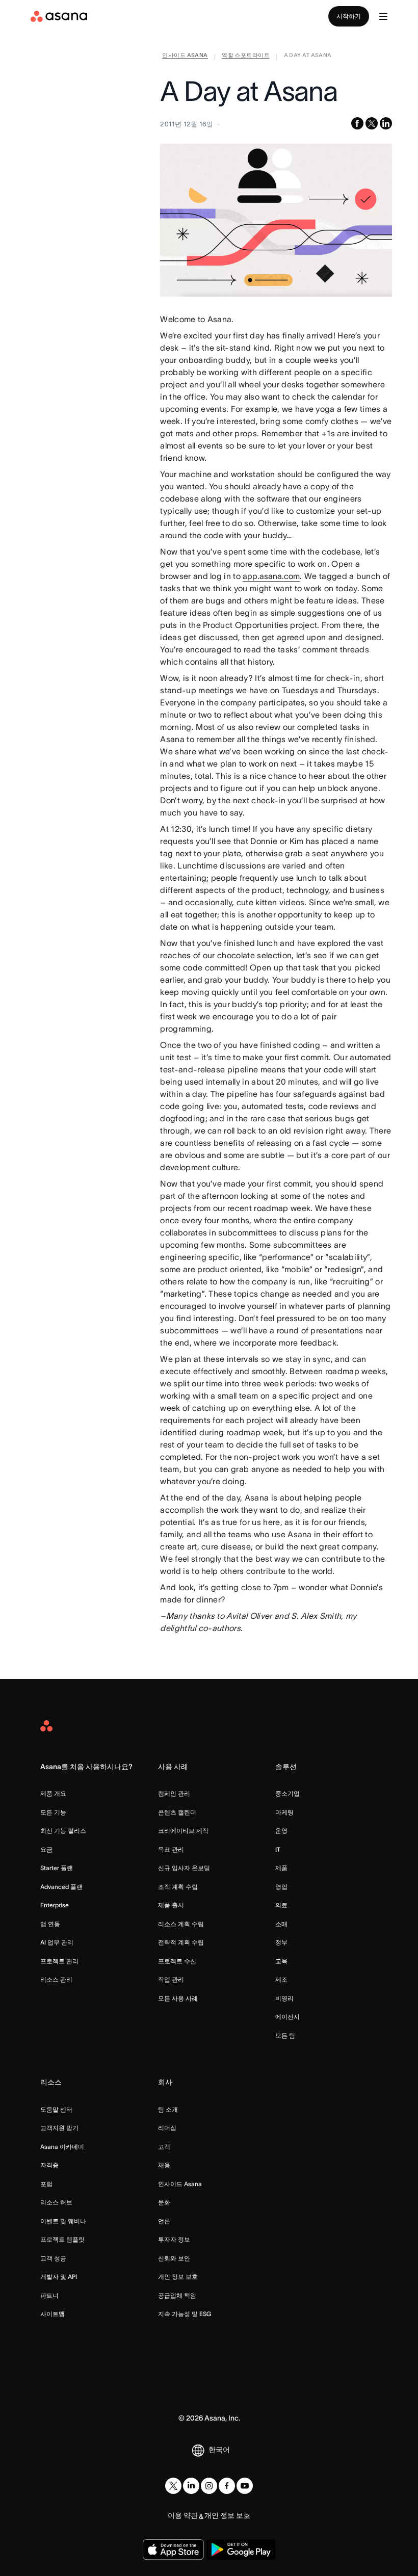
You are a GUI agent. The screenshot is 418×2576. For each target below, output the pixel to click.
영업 (281, 1887)
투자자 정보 (174, 2239)
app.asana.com (271, 576)
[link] (185, 57)
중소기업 (288, 1793)
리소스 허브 (56, 2202)
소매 (281, 1924)
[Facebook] (227, 2486)
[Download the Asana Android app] (241, 2549)
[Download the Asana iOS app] (173, 2549)
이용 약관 (183, 2515)
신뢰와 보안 (174, 2258)
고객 (164, 2147)
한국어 (219, 2450)
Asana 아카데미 (62, 2147)
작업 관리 (171, 1979)
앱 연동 (50, 1924)
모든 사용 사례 (178, 1998)
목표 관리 (171, 1849)
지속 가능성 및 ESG (185, 2314)
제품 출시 (171, 1905)
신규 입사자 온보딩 (184, 1868)
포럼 (46, 2184)
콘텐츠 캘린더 (177, 1812)
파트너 (49, 2295)
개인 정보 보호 (178, 2277)
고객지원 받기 (59, 2128)
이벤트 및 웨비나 (63, 2221)
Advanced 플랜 (61, 1887)
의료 (281, 1905)
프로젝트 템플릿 (62, 2239)
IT (278, 1849)
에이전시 (288, 2017)
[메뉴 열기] (383, 16)
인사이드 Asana (180, 2184)
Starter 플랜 (57, 1868)
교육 (281, 1961)
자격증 (49, 2165)
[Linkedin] (191, 2486)
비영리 (284, 1998)
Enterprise (55, 1905)
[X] (173, 2486)
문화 (164, 2202)
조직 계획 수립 (178, 1887)
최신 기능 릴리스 (63, 1831)
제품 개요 (53, 1793)
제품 (281, 1868)
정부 (281, 1942)
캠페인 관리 (174, 1793)
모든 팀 (285, 2035)
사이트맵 (53, 2314)
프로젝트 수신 (177, 1961)
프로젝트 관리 (59, 1961)
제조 (281, 1979)
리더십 (167, 2128)
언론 (164, 2221)
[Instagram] (209, 2486)
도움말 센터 (56, 2109)
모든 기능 (53, 1812)
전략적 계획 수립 (181, 1942)
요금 (46, 1849)
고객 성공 (53, 2258)
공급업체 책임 (177, 2295)
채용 (164, 2165)
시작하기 (349, 16)
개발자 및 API (59, 2277)
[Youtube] (245, 2486)
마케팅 (284, 1812)
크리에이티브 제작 (183, 1831)
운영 (281, 1831)
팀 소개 (168, 2109)
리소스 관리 (56, 1979)
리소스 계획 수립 (181, 1924)
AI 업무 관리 (57, 1942)
